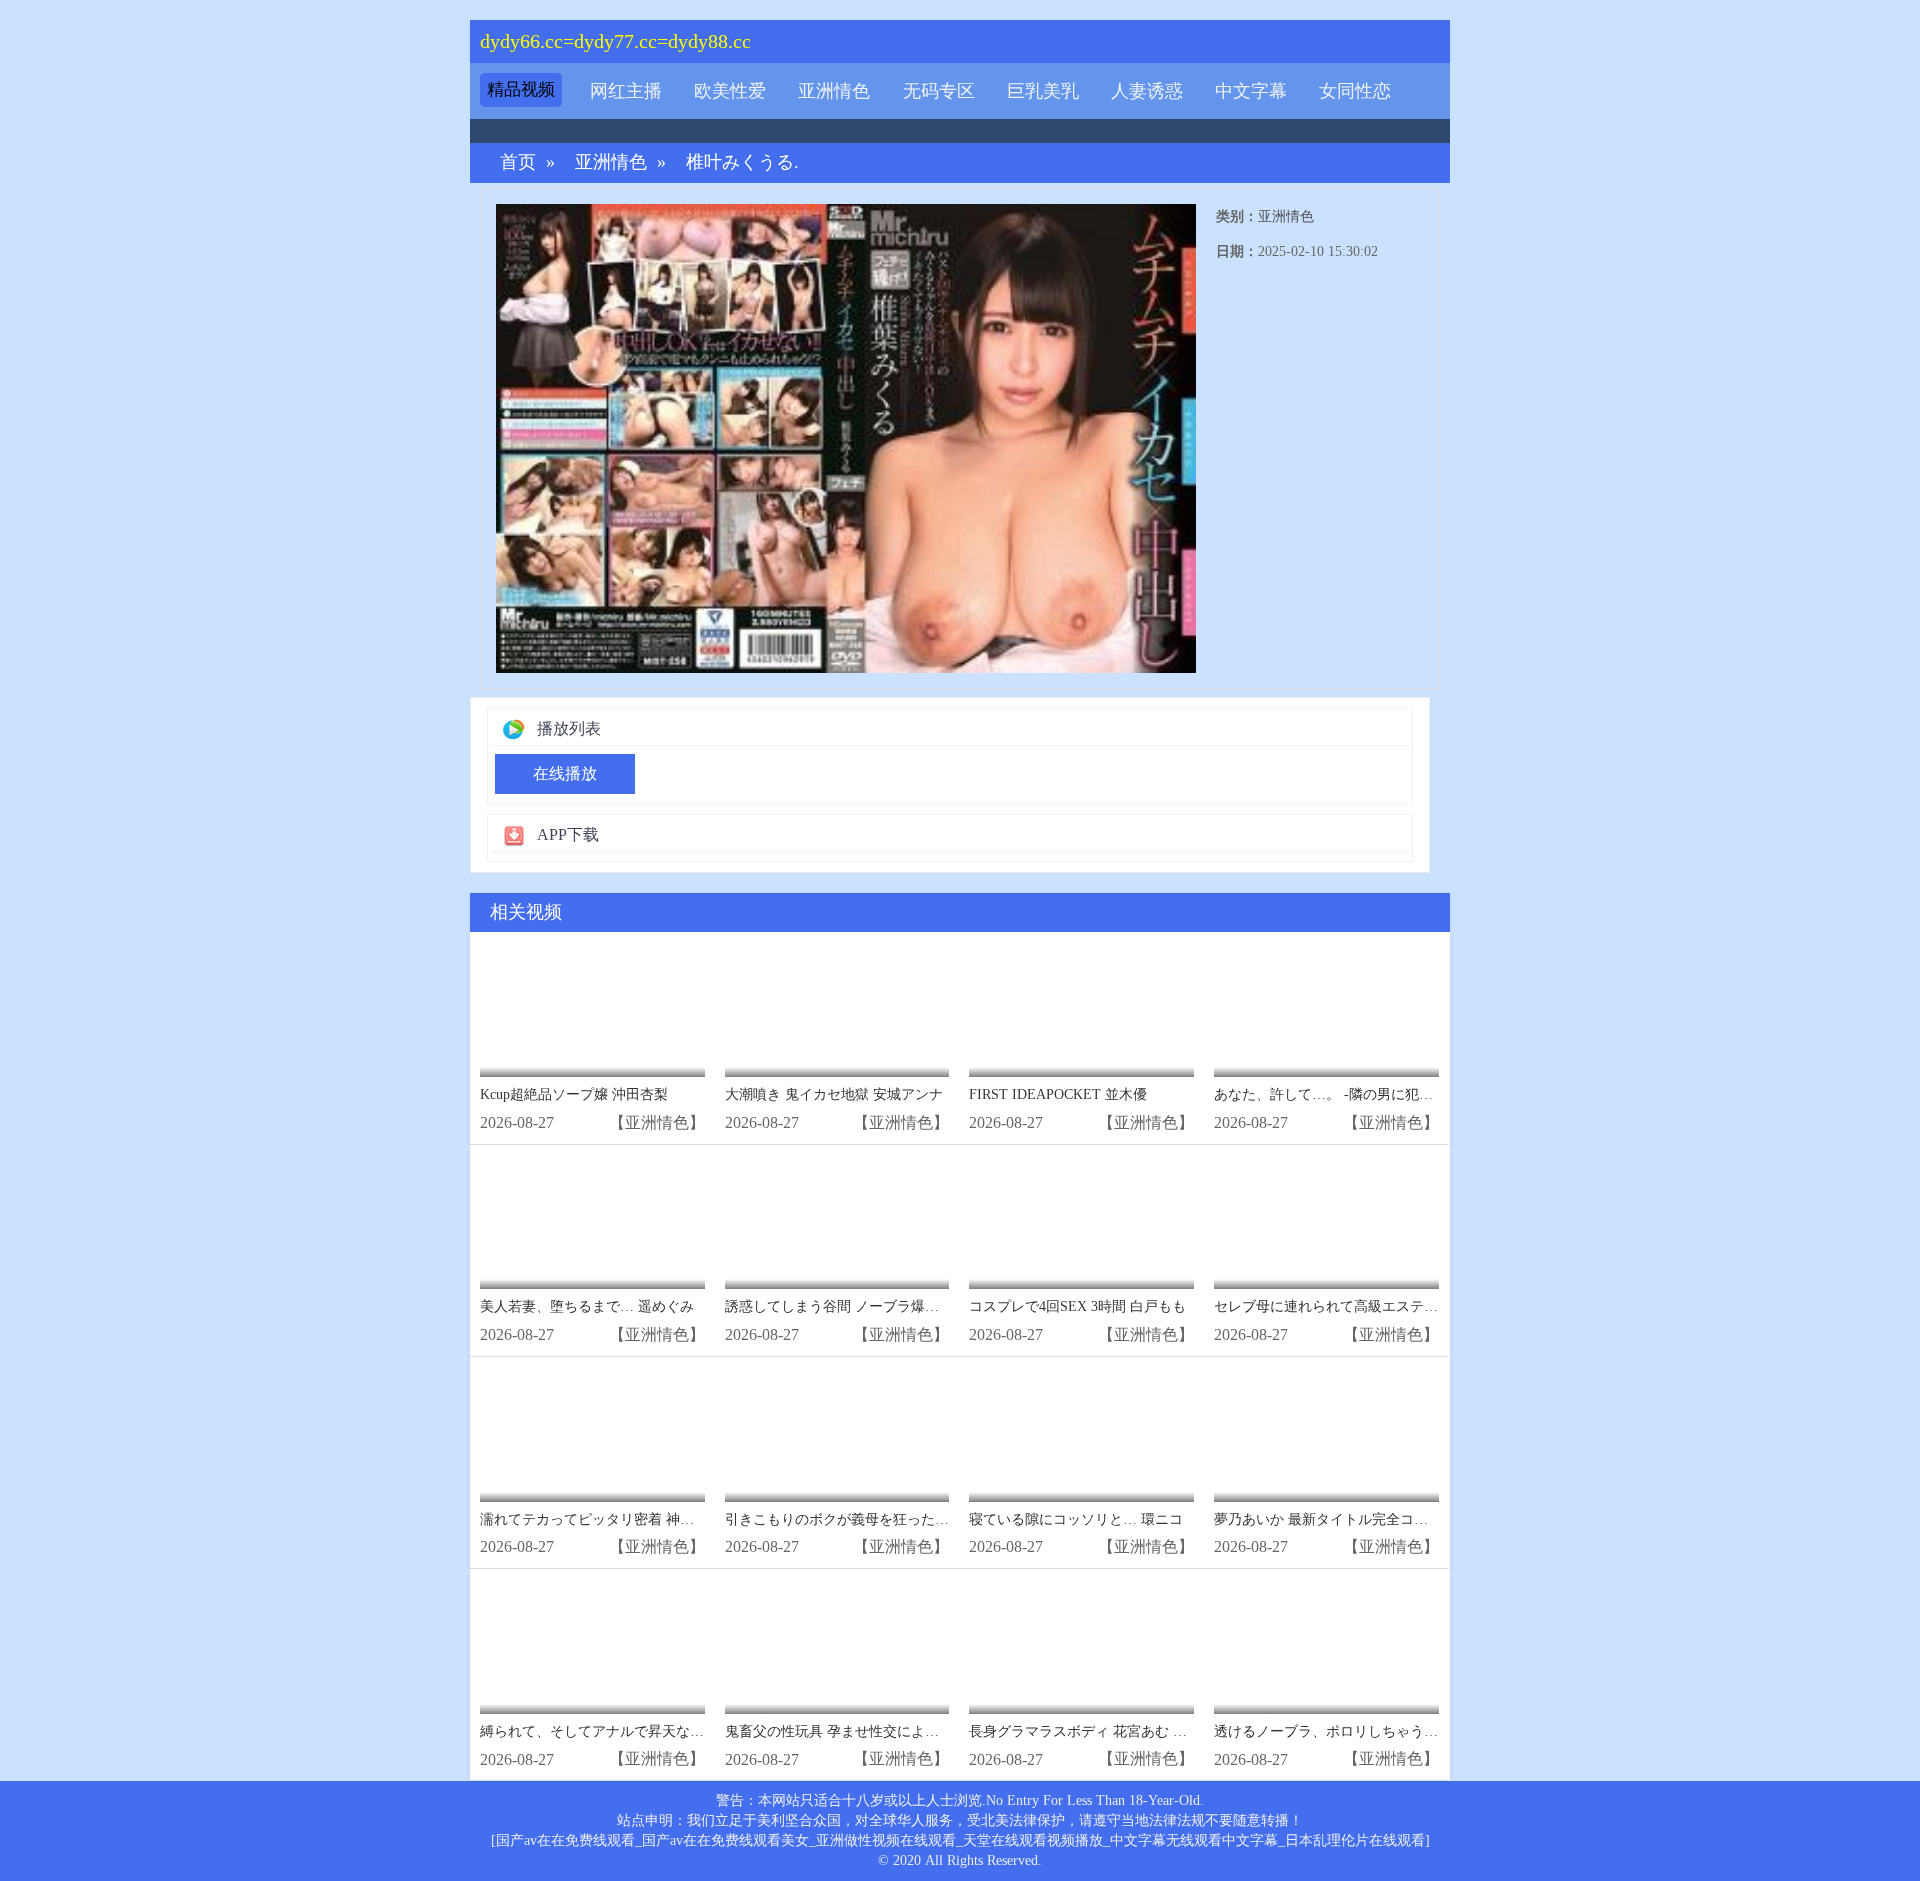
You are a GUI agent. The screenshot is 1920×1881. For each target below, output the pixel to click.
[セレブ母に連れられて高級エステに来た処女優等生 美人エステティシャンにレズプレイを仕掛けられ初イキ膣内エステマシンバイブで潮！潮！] (1326, 1222)
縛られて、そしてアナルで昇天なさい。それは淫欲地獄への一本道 (690, 1731)
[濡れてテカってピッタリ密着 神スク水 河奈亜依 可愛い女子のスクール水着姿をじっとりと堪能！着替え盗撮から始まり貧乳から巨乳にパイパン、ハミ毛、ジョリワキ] (592, 1434)
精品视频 (521, 89)
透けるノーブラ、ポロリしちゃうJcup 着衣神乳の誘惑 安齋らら (1412, 1731)
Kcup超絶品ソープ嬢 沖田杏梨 (574, 1094)
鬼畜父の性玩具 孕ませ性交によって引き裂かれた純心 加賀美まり (932, 1731)
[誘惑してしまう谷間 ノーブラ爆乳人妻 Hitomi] (837, 1222)
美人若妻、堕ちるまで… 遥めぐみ (587, 1306)
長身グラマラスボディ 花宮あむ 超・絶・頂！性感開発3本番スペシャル (1193, 1731)
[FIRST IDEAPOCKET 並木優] (1081, 1009)
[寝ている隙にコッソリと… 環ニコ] (1081, 1434)
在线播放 (565, 773)
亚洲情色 (834, 91)
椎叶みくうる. (742, 162)
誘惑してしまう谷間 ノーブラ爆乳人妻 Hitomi (868, 1306)
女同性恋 (1355, 91)
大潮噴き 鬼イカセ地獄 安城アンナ (834, 1094)
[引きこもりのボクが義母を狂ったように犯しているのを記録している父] (837, 1434)
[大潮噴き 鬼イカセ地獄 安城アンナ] (837, 1009)
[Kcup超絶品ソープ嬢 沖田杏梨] (592, 1009)
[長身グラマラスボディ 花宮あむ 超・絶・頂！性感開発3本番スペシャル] (1081, 1646)
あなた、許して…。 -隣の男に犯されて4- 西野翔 (1366, 1094)
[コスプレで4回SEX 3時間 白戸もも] (1081, 1222)
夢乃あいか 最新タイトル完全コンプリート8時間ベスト (1387, 1519)
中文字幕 (1251, 91)
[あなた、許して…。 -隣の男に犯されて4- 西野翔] (1326, 1009)
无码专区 (939, 91)
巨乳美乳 (1043, 91)
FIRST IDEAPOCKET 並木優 (1058, 1094)
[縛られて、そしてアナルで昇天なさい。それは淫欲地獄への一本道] (592, 1646)
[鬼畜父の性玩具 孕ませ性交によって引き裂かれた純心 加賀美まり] (837, 1646)
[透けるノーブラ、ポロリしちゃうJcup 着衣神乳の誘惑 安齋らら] (1326, 1646)
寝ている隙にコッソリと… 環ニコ (1076, 1519)
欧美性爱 (730, 91)
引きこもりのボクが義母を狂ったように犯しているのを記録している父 (949, 1519)
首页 (518, 162)
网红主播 (626, 91)
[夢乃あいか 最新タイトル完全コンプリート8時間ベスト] (1326, 1434)
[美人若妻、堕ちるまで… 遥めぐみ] (592, 1222)
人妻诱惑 (1147, 91)
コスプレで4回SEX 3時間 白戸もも (1077, 1306)
